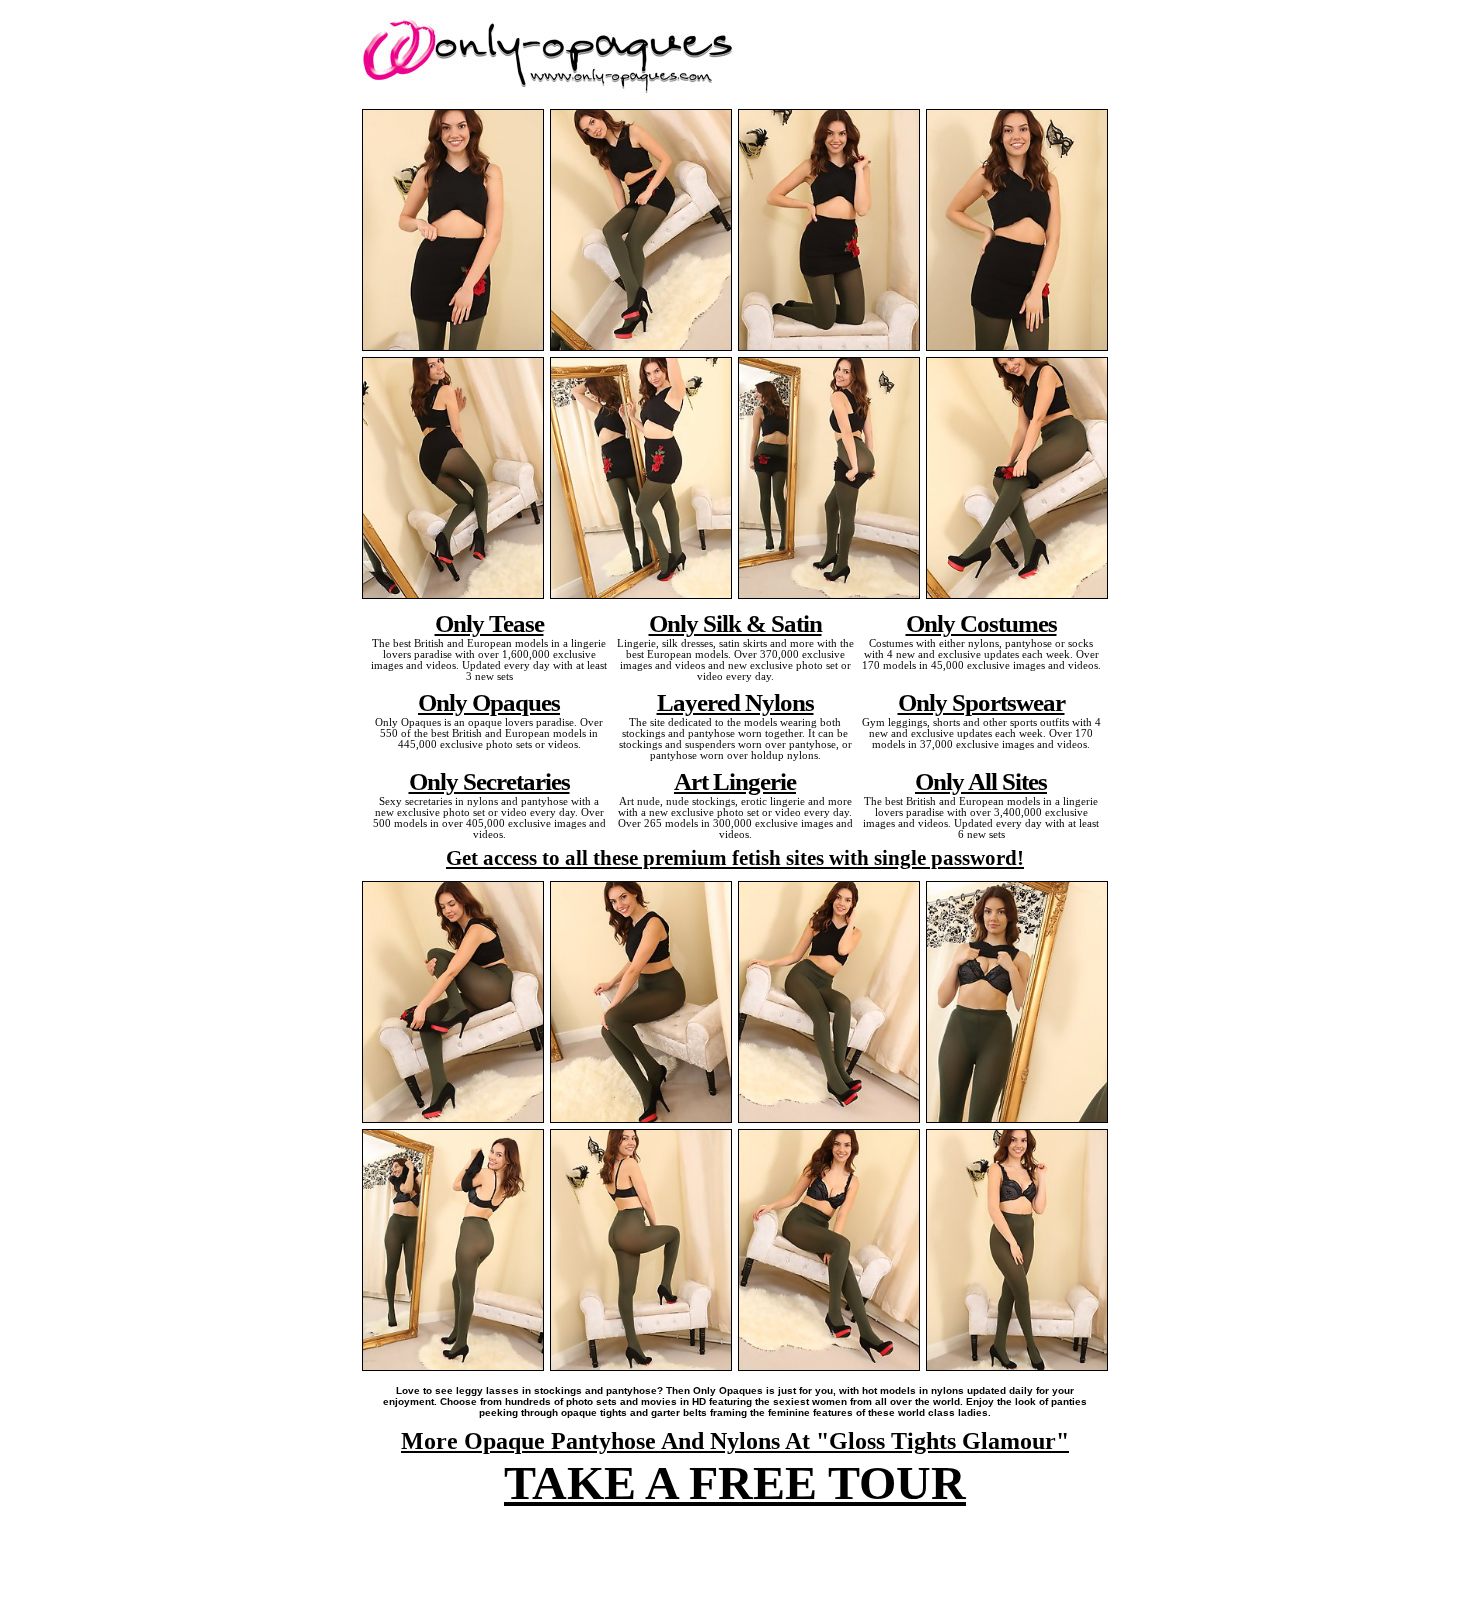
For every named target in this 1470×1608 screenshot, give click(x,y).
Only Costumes (981, 623)
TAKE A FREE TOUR (735, 1482)
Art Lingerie (735, 781)
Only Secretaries (489, 781)
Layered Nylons (735, 702)
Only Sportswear (981, 702)
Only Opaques (489, 702)
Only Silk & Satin (735, 623)
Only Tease (489, 623)
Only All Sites (981, 781)
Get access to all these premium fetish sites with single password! (735, 858)
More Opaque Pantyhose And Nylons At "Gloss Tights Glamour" (735, 1441)
